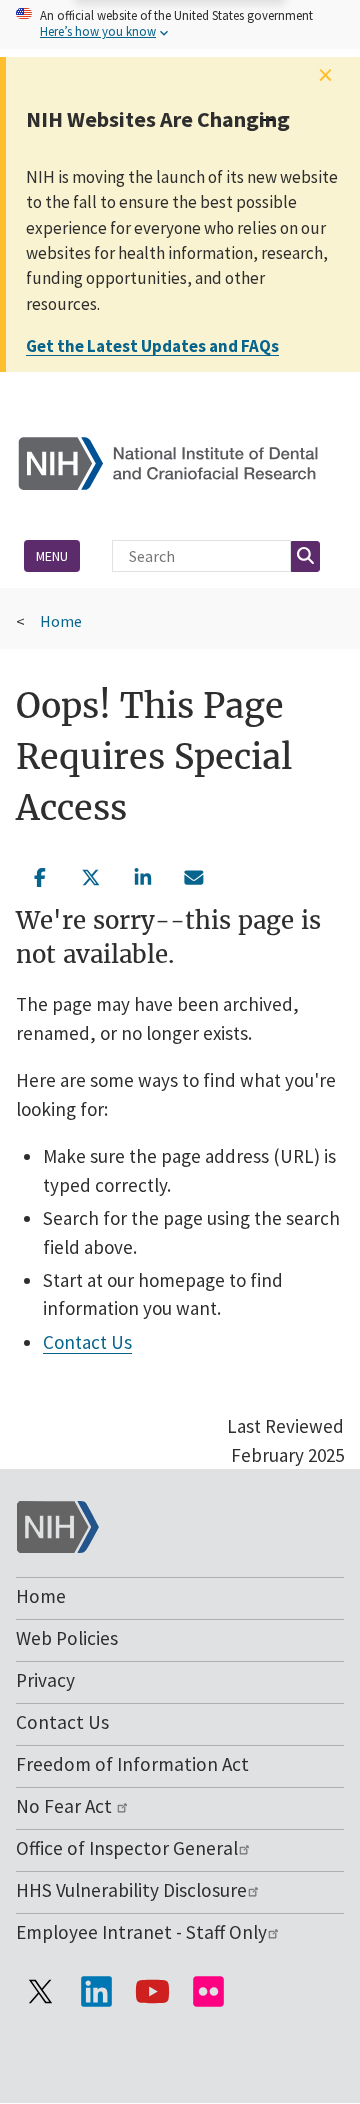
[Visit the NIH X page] (40, 1991)
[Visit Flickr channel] (208, 1991)
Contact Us (87, 1342)
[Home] (180, 461)
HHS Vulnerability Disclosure (131, 1890)
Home (61, 621)
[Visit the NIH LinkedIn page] (96, 1991)
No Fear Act (66, 1806)
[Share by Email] (195, 875)
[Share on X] (92, 875)
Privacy (45, 1680)
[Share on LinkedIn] (143, 875)
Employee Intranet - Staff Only (141, 1932)
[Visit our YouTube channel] (152, 1991)
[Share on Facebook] (40, 875)
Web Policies (67, 1638)
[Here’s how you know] (180, 24)
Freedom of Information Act (132, 1764)
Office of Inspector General (127, 1848)
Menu (52, 556)
